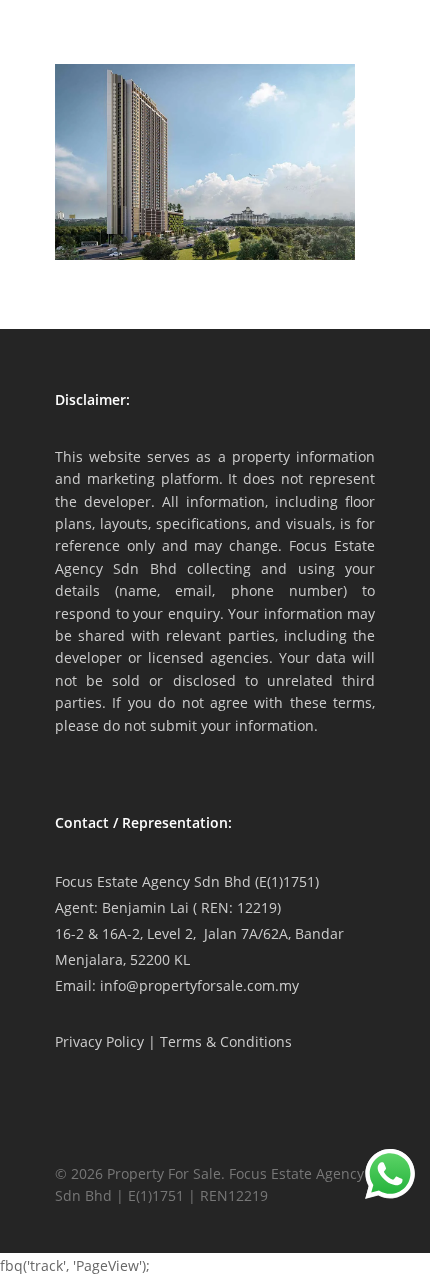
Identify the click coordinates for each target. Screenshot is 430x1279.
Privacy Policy (99, 1041)
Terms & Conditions (226, 1041)
